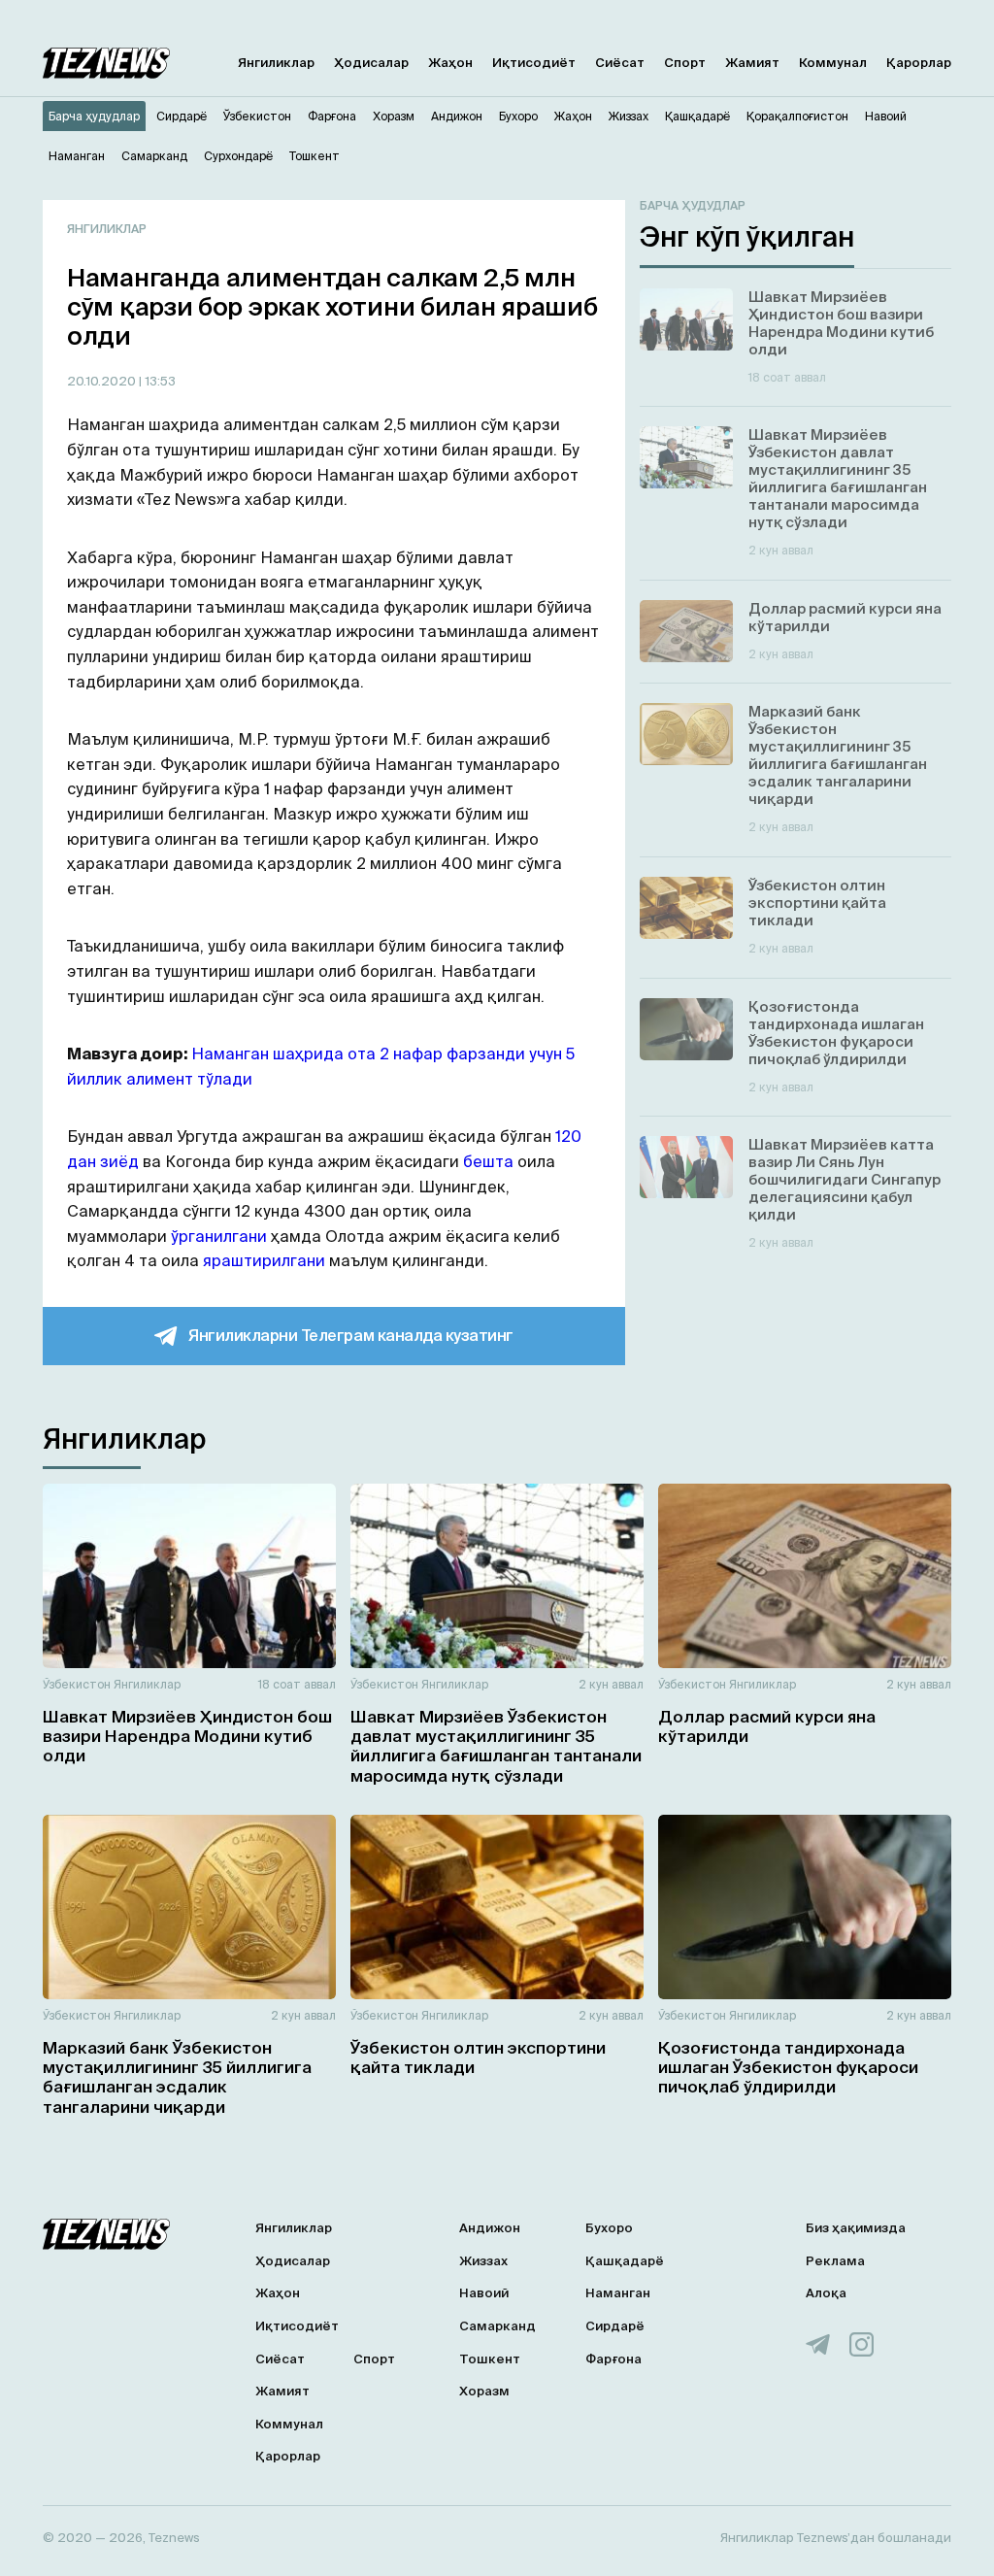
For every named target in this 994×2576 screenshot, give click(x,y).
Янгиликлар (276, 63)
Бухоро (609, 2228)
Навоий (484, 2293)
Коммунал (833, 63)
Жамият (752, 63)
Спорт (685, 63)
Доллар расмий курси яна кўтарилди (767, 1726)
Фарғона (613, 2359)
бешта (488, 1161)
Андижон (490, 2228)
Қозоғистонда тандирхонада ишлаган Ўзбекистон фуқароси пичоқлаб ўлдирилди (788, 2067)
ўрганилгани (219, 1236)
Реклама (835, 2261)
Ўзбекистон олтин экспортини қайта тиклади (478, 2057)
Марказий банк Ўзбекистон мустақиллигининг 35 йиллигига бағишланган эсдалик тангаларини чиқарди (177, 2077)
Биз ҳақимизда (856, 2228)
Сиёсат (620, 63)
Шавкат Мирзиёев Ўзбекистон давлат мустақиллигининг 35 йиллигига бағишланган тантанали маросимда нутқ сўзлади (496, 1746)
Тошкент (490, 2359)
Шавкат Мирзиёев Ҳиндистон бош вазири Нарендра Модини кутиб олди (187, 1736)
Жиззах (483, 2261)
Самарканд (497, 2326)
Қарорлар (919, 63)
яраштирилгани (264, 1260)
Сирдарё (615, 2326)
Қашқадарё (625, 2261)
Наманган (618, 2293)
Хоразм (484, 2391)
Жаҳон (450, 63)
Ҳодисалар (371, 63)
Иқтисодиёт (534, 63)
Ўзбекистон (77, 1684)
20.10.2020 (103, 381)
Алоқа (826, 2293)
